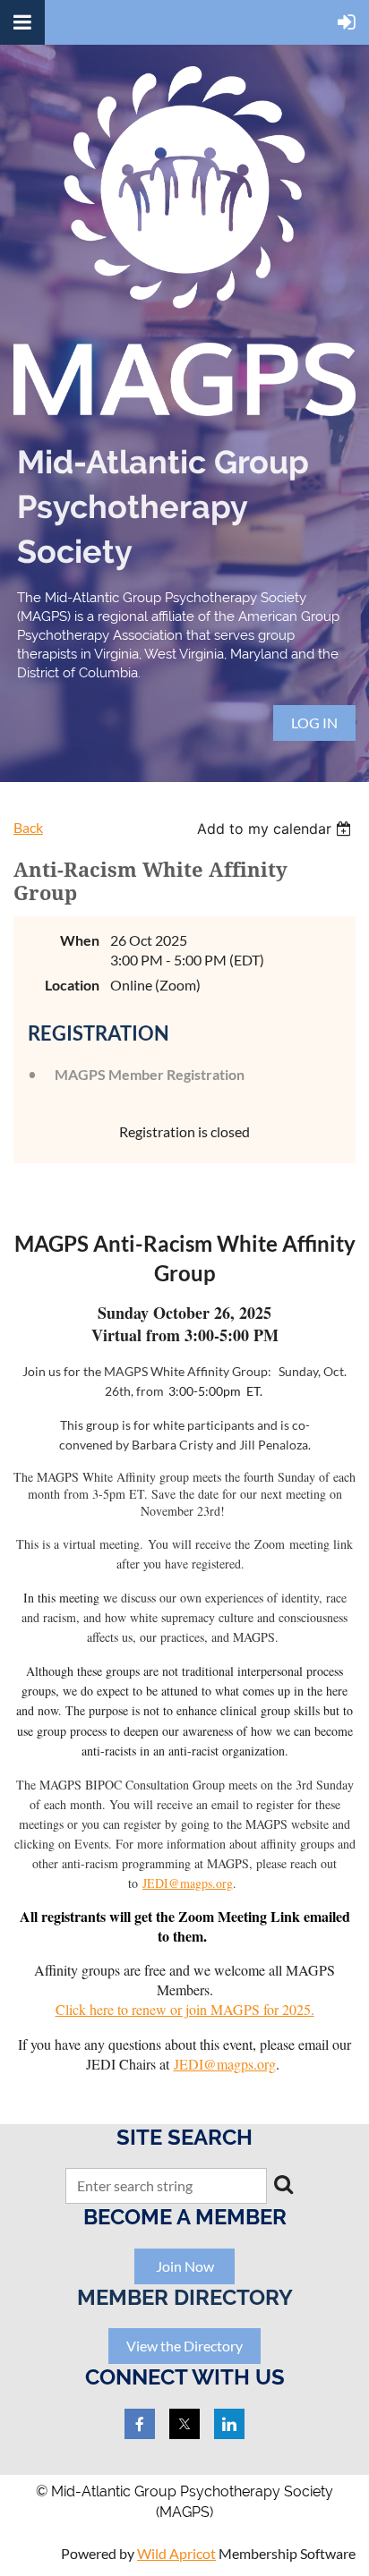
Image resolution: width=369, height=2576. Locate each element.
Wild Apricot (176, 2553)
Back (28, 827)
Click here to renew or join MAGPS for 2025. (185, 2009)
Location (72, 985)
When (80, 940)
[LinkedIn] (229, 2424)
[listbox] (276, 829)
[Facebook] (140, 2424)
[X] (184, 2424)
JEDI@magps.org (188, 1883)
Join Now (185, 2266)
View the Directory (184, 2346)
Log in (314, 723)
